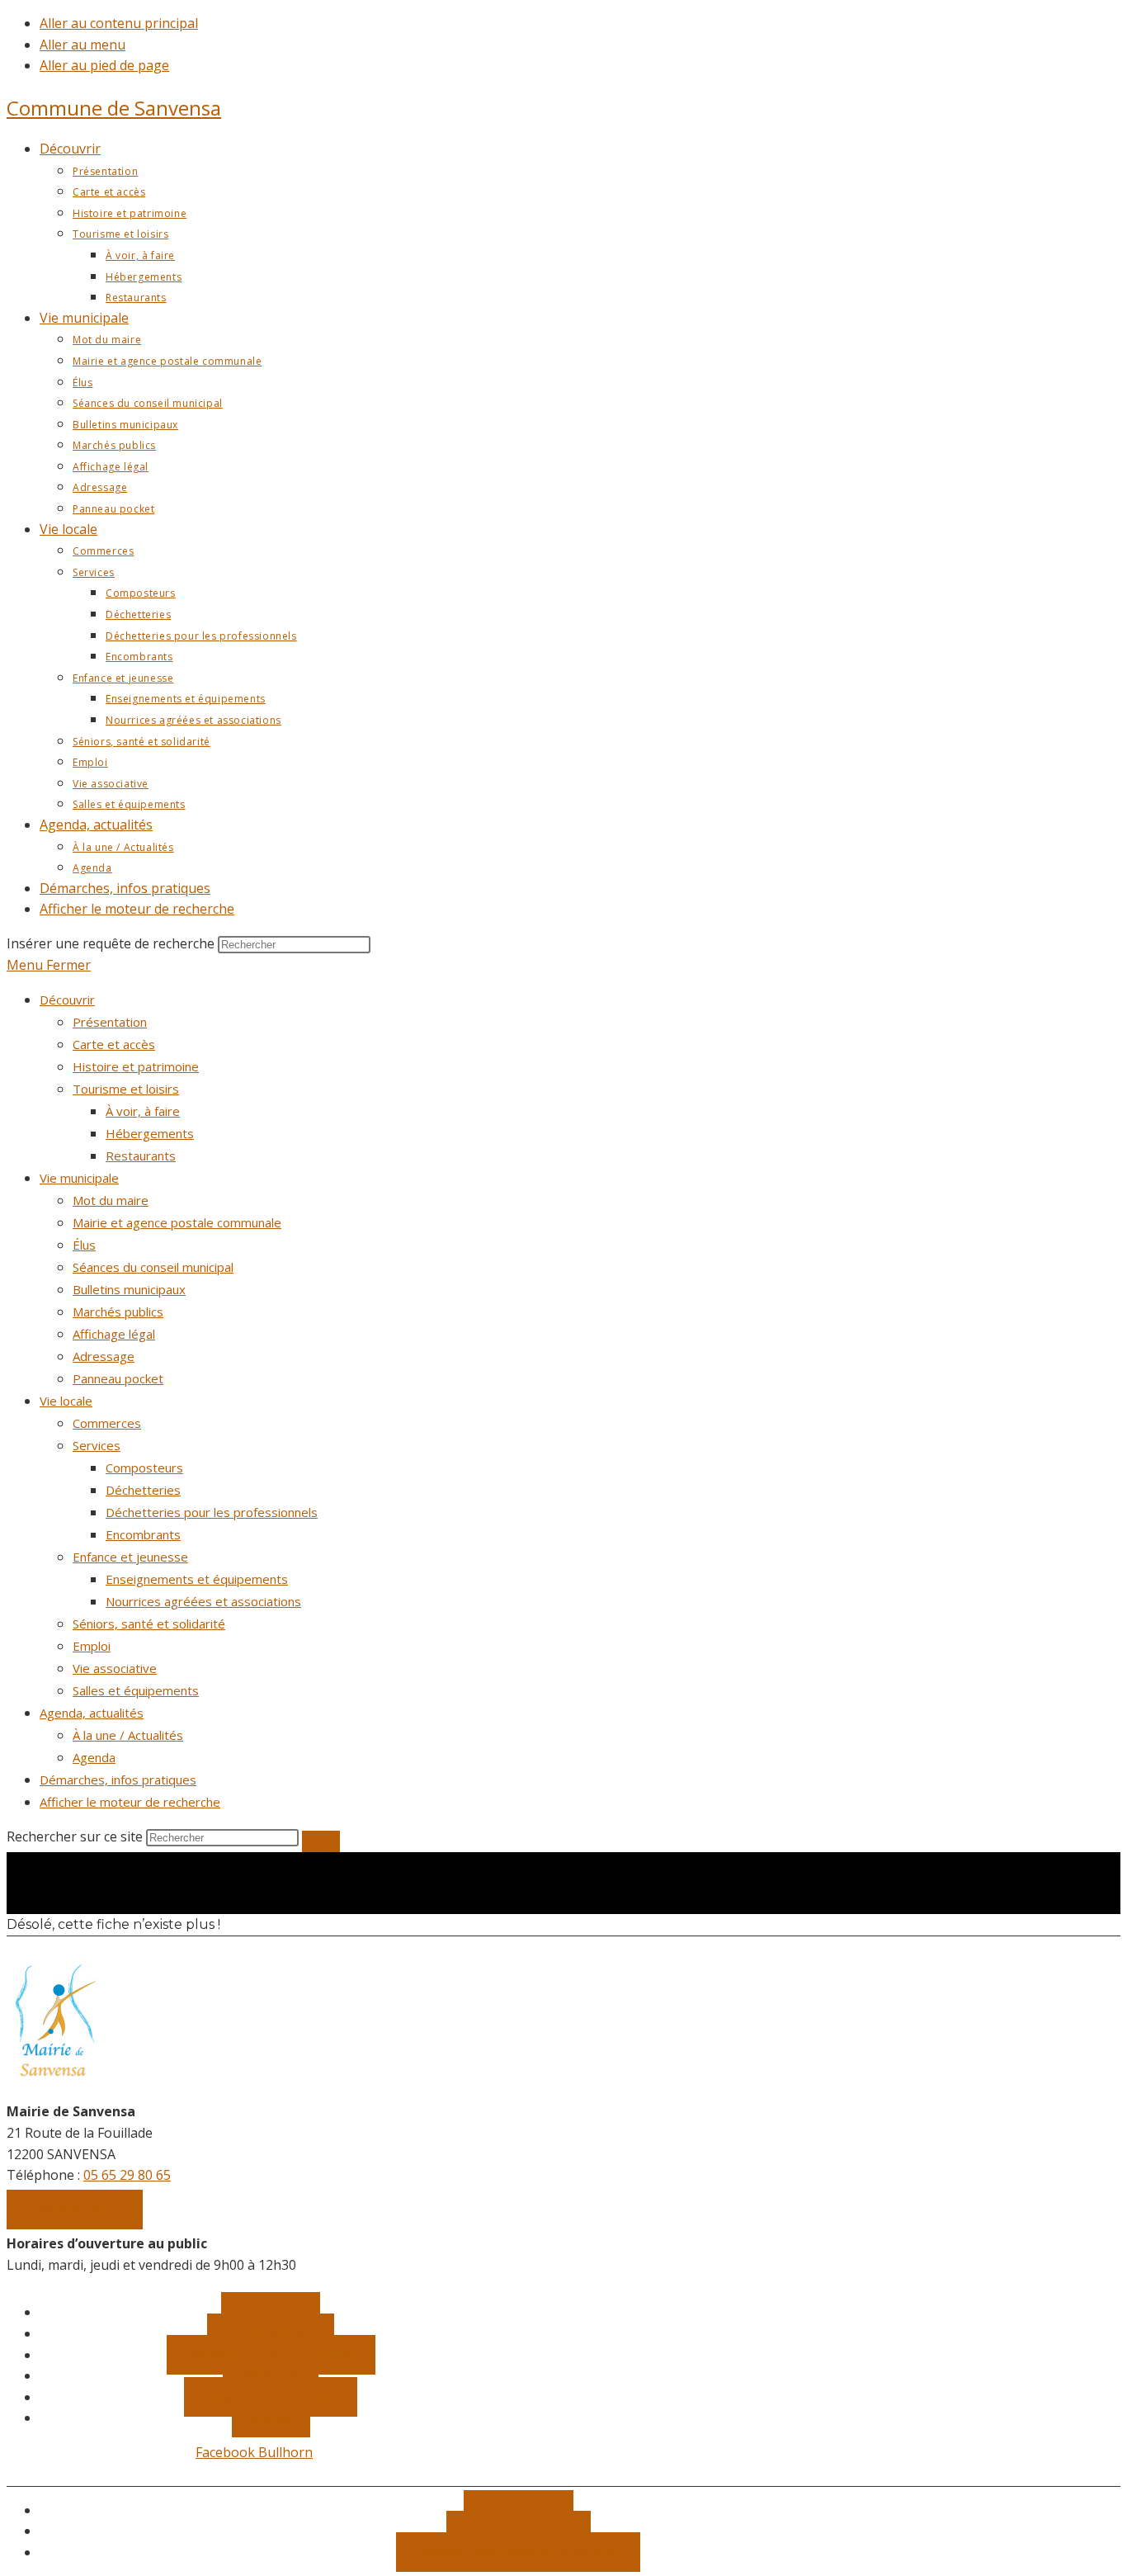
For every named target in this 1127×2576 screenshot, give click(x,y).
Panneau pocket (118, 1378)
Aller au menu (83, 45)
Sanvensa (114, 108)
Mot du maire (111, 1200)
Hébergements (150, 1133)
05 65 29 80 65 (127, 2175)
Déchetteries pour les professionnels (212, 1512)
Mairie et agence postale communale (177, 1222)
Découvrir (67, 1000)
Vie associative (115, 1668)
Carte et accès (114, 1044)
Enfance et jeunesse (130, 1557)
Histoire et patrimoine (136, 1066)
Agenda (94, 1757)
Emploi (92, 1646)
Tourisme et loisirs (126, 1089)
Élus (84, 1245)
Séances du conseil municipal (153, 1267)
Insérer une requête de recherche (111, 943)
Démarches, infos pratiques (118, 1780)
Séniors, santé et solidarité (149, 1624)
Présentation (110, 1022)
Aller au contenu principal (119, 23)
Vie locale (66, 1401)
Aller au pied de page (104, 65)
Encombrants (143, 1534)
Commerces (107, 1423)
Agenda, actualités (92, 1713)
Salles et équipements (136, 1690)
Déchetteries (143, 1490)
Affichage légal (114, 1334)
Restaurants (141, 1156)
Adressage (104, 1356)
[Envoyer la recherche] (321, 1841)
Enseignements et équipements (197, 1579)
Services (97, 1445)
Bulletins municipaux (129, 1289)
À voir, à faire (143, 1111)
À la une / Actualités (128, 1735)
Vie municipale (79, 1178)
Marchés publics (118, 1312)
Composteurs (144, 1468)
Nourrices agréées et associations (203, 1601)
